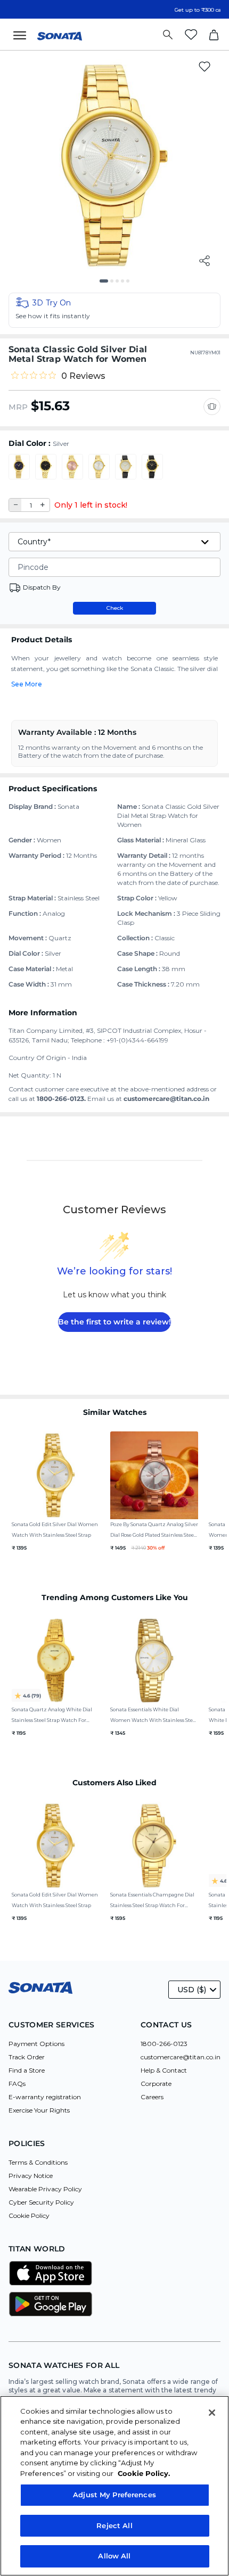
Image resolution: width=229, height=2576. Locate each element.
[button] (114, 310)
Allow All (114, 2556)
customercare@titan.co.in (181, 2057)
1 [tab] (105, 285)
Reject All (114, 2525)
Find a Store (27, 2070)
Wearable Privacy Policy (45, 2189)
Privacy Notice (31, 2176)
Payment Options (36, 2044)
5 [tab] (132, 285)
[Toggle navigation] (23, 35)
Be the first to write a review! (114, 1322)
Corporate (156, 2084)
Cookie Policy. (144, 2473)
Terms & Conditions (38, 2162)
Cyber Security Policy (41, 2202)
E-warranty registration (45, 2097)
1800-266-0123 (164, 2044)
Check (115, 608)
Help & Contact (164, 2070)
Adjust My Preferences (114, 2495)
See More (27, 684)
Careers (152, 2097)
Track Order (27, 2057)
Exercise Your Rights (39, 2110)
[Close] (212, 2413)
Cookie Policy (29, 2215)
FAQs (17, 2084)
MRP (18, 407)
